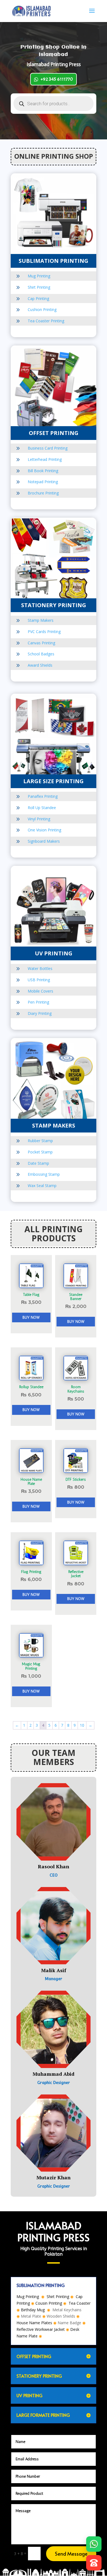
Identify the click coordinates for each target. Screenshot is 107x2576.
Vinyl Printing (39, 819)
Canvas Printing (41, 643)
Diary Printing (40, 1013)
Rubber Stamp (40, 1141)
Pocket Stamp (40, 1152)
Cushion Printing (42, 310)
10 (82, 1725)
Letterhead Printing (45, 459)
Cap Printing (38, 298)
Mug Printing (39, 276)
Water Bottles (40, 968)
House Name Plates (34, 2323)
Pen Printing (38, 1002)
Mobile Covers (40, 991)
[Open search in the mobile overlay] (54, 104)
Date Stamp (38, 1163)
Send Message (71, 2554)
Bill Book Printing (43, 471)
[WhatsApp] (94, 2542)
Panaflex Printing (43, 796)
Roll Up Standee (42, 808)
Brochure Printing (43, 493)
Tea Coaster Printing (46, 321)
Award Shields (40, 665)
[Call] (94, 2561)
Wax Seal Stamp (42, 1186)
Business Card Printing (48, 448)
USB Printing (39, 980)
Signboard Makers (44, 841)
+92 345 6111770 (57, 79)
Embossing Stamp (44, 1174)
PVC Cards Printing (44, 632)
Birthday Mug (33, 2310)
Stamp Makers (41, 620)
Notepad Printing (43, 482)
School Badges (41, 654)
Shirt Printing (39, 287)
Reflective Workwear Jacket (41, 2329)
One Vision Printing (44, 830)
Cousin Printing (49, 2303)
